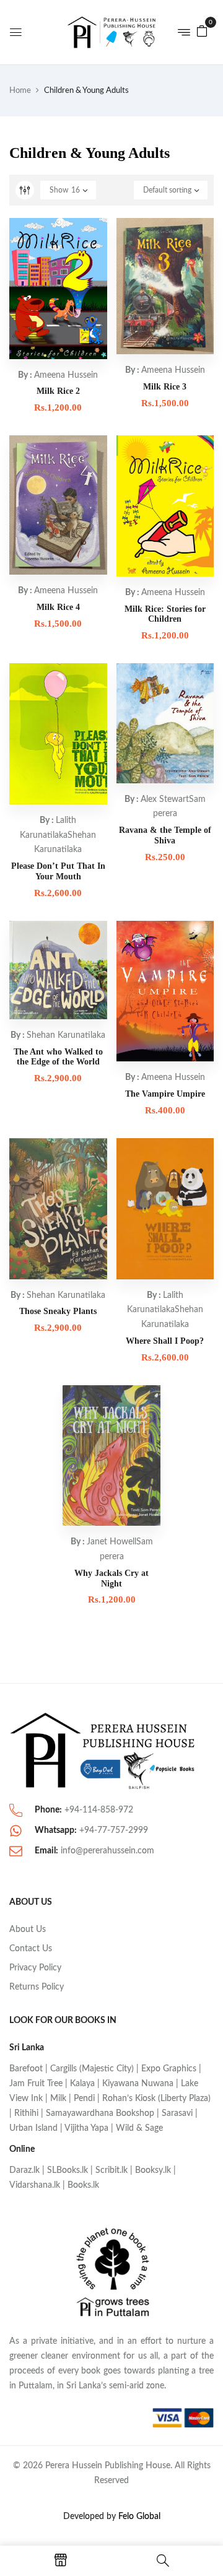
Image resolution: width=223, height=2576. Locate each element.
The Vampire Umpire (165, 1094)
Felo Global (139, 2517)
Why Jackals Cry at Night (111, 1578)
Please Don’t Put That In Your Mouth (58, 871)
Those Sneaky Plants (58, 1311)
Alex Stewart (165, 799)
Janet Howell (111, 1542)
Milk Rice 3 (165, 387)
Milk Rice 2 (58, 391)
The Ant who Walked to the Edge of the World (58, 1057)
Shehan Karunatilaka (66, 1035)
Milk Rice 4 (58, 607)
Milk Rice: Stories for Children (165, 614)
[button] (202, 31)
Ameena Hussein (66, 375)
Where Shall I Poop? (165, 1341)
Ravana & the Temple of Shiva (165, 835)
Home (20, 91)
